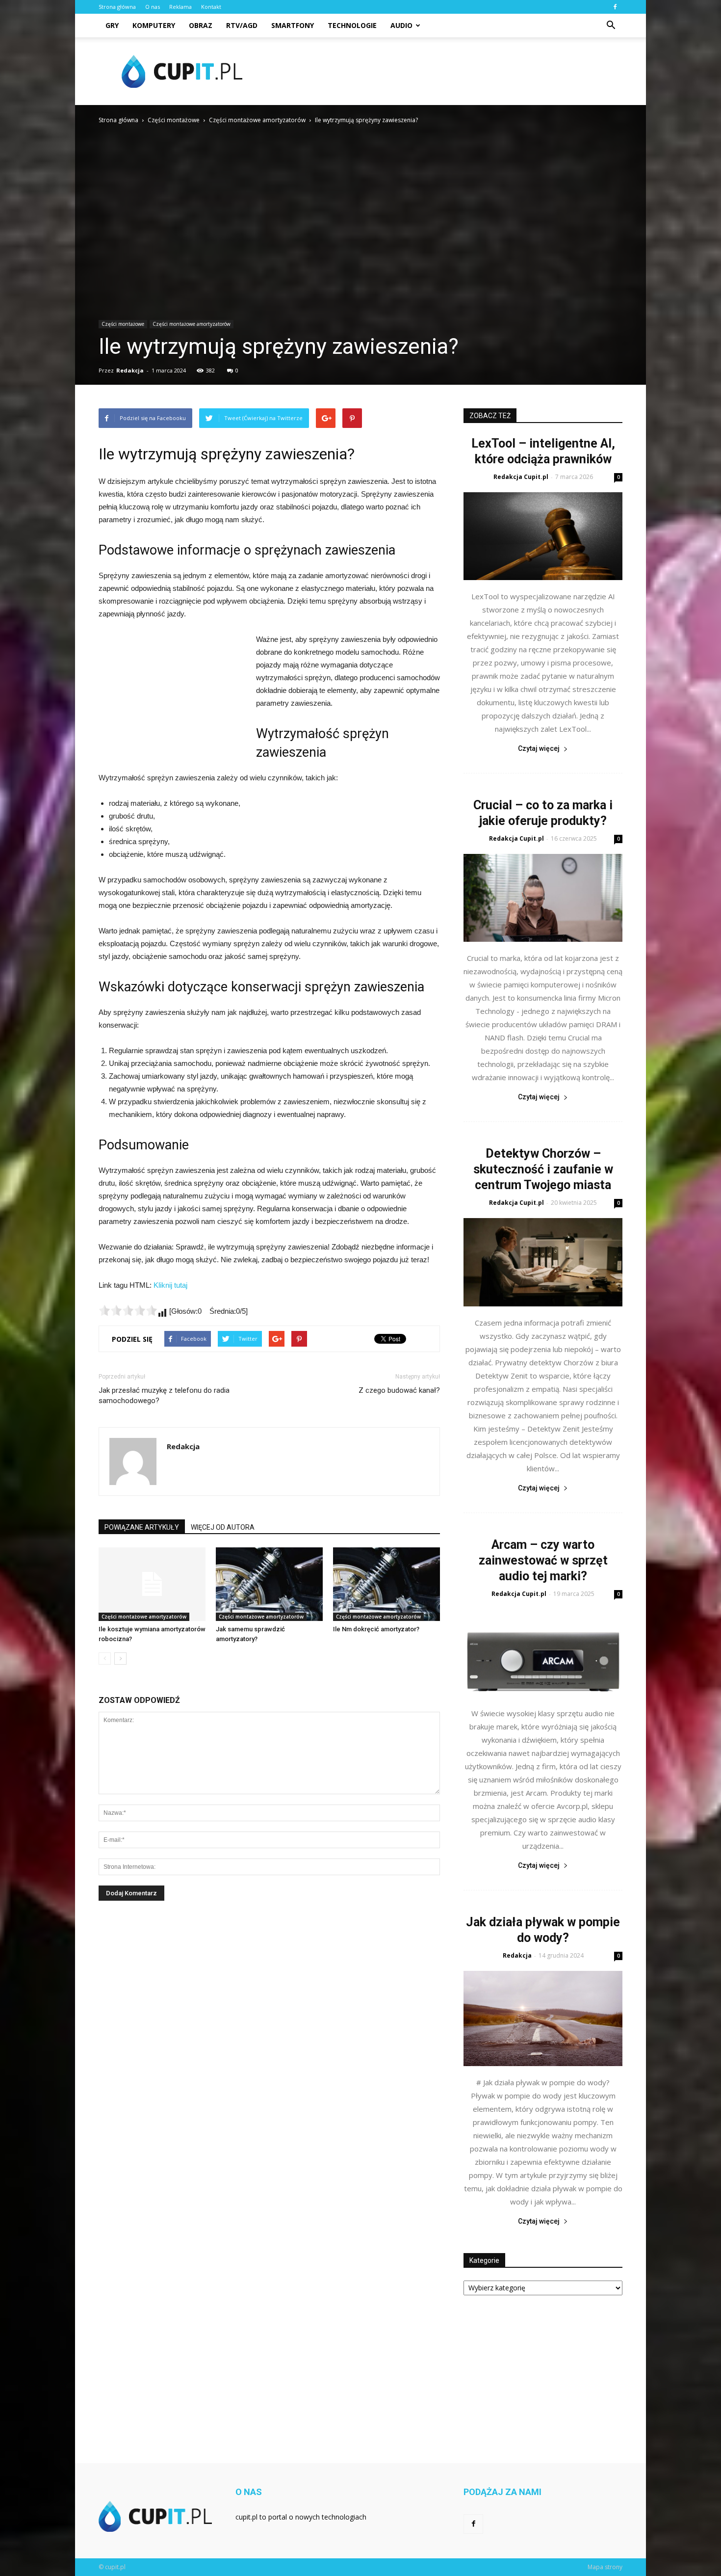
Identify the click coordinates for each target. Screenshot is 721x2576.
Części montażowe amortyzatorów (192, 324)
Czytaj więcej (539, 748)
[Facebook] (615, 7)
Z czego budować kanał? (399, 1390)
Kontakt (211, 7)
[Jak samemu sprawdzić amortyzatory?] (269, 1584)
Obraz (201, 25)
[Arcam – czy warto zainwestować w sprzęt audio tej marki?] (543, 1653)
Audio (401, 25)
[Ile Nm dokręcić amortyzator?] (386, 1584)
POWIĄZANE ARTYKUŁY (142, 1527)
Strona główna (117, 7)
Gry (112, 25)
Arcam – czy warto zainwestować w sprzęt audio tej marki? (543, 1560)
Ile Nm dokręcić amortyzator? (376, 1629)
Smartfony (293, 25)
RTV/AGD (242, 25)
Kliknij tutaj (170, 1285)
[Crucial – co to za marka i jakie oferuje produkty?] (543, 898)
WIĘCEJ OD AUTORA (223, 1527)
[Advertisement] (444, 71)
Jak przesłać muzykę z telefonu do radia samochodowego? (164, 1395)
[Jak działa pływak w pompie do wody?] (543, 2018)
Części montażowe (123, 324)
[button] (611, 26)
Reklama (180, 7)
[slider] (128, 1310)
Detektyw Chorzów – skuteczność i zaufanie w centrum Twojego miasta (543, 1169)
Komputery (154, 25)
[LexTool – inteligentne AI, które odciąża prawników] (543, 536)
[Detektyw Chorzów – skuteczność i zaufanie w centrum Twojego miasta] (543, 1262)
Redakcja (130, 370)
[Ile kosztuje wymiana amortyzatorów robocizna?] (152, 1584)
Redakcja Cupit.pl (521, 477)
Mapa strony (605, 2567)
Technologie (352, 25)
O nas (153, 7)
